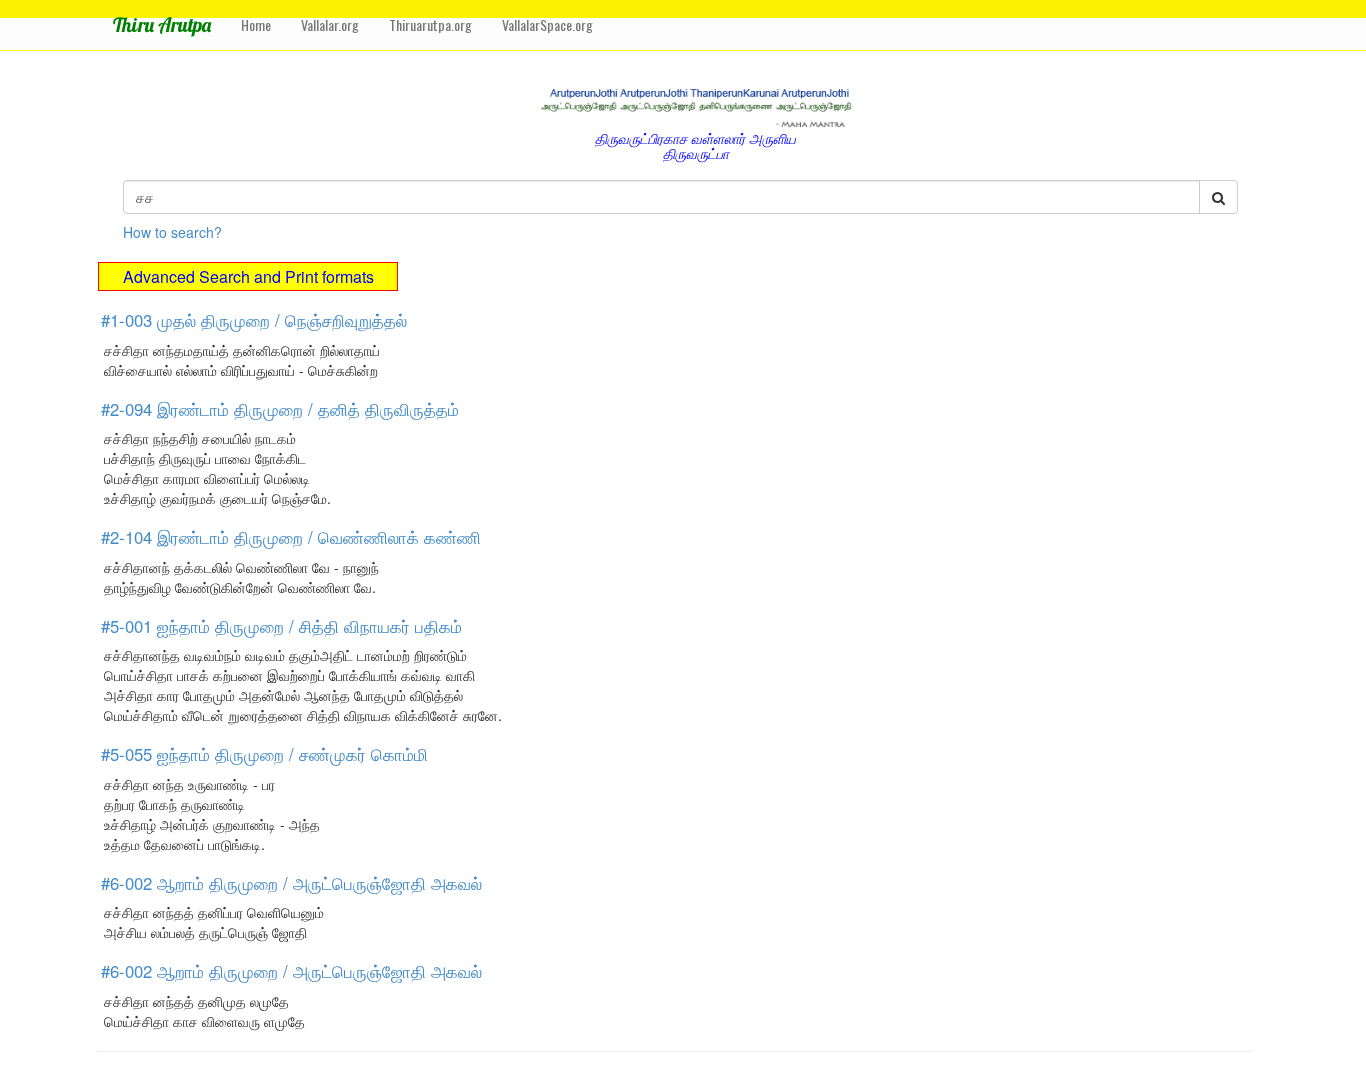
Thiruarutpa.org (430, 24)
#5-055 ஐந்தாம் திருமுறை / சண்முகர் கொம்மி (264, 754)
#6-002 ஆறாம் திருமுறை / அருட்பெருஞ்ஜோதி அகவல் (291, 883)
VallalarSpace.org (547, 24)
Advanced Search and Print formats (248, 276)
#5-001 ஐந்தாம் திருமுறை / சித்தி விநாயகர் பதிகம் (281, 626)
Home (256, 24)
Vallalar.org (330, 24)
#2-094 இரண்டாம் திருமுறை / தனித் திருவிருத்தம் (280, 409)
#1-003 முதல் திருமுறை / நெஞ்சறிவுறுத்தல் (254, 320)
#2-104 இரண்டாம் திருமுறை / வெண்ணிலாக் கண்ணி (291, 537)
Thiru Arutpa (162, 24)
